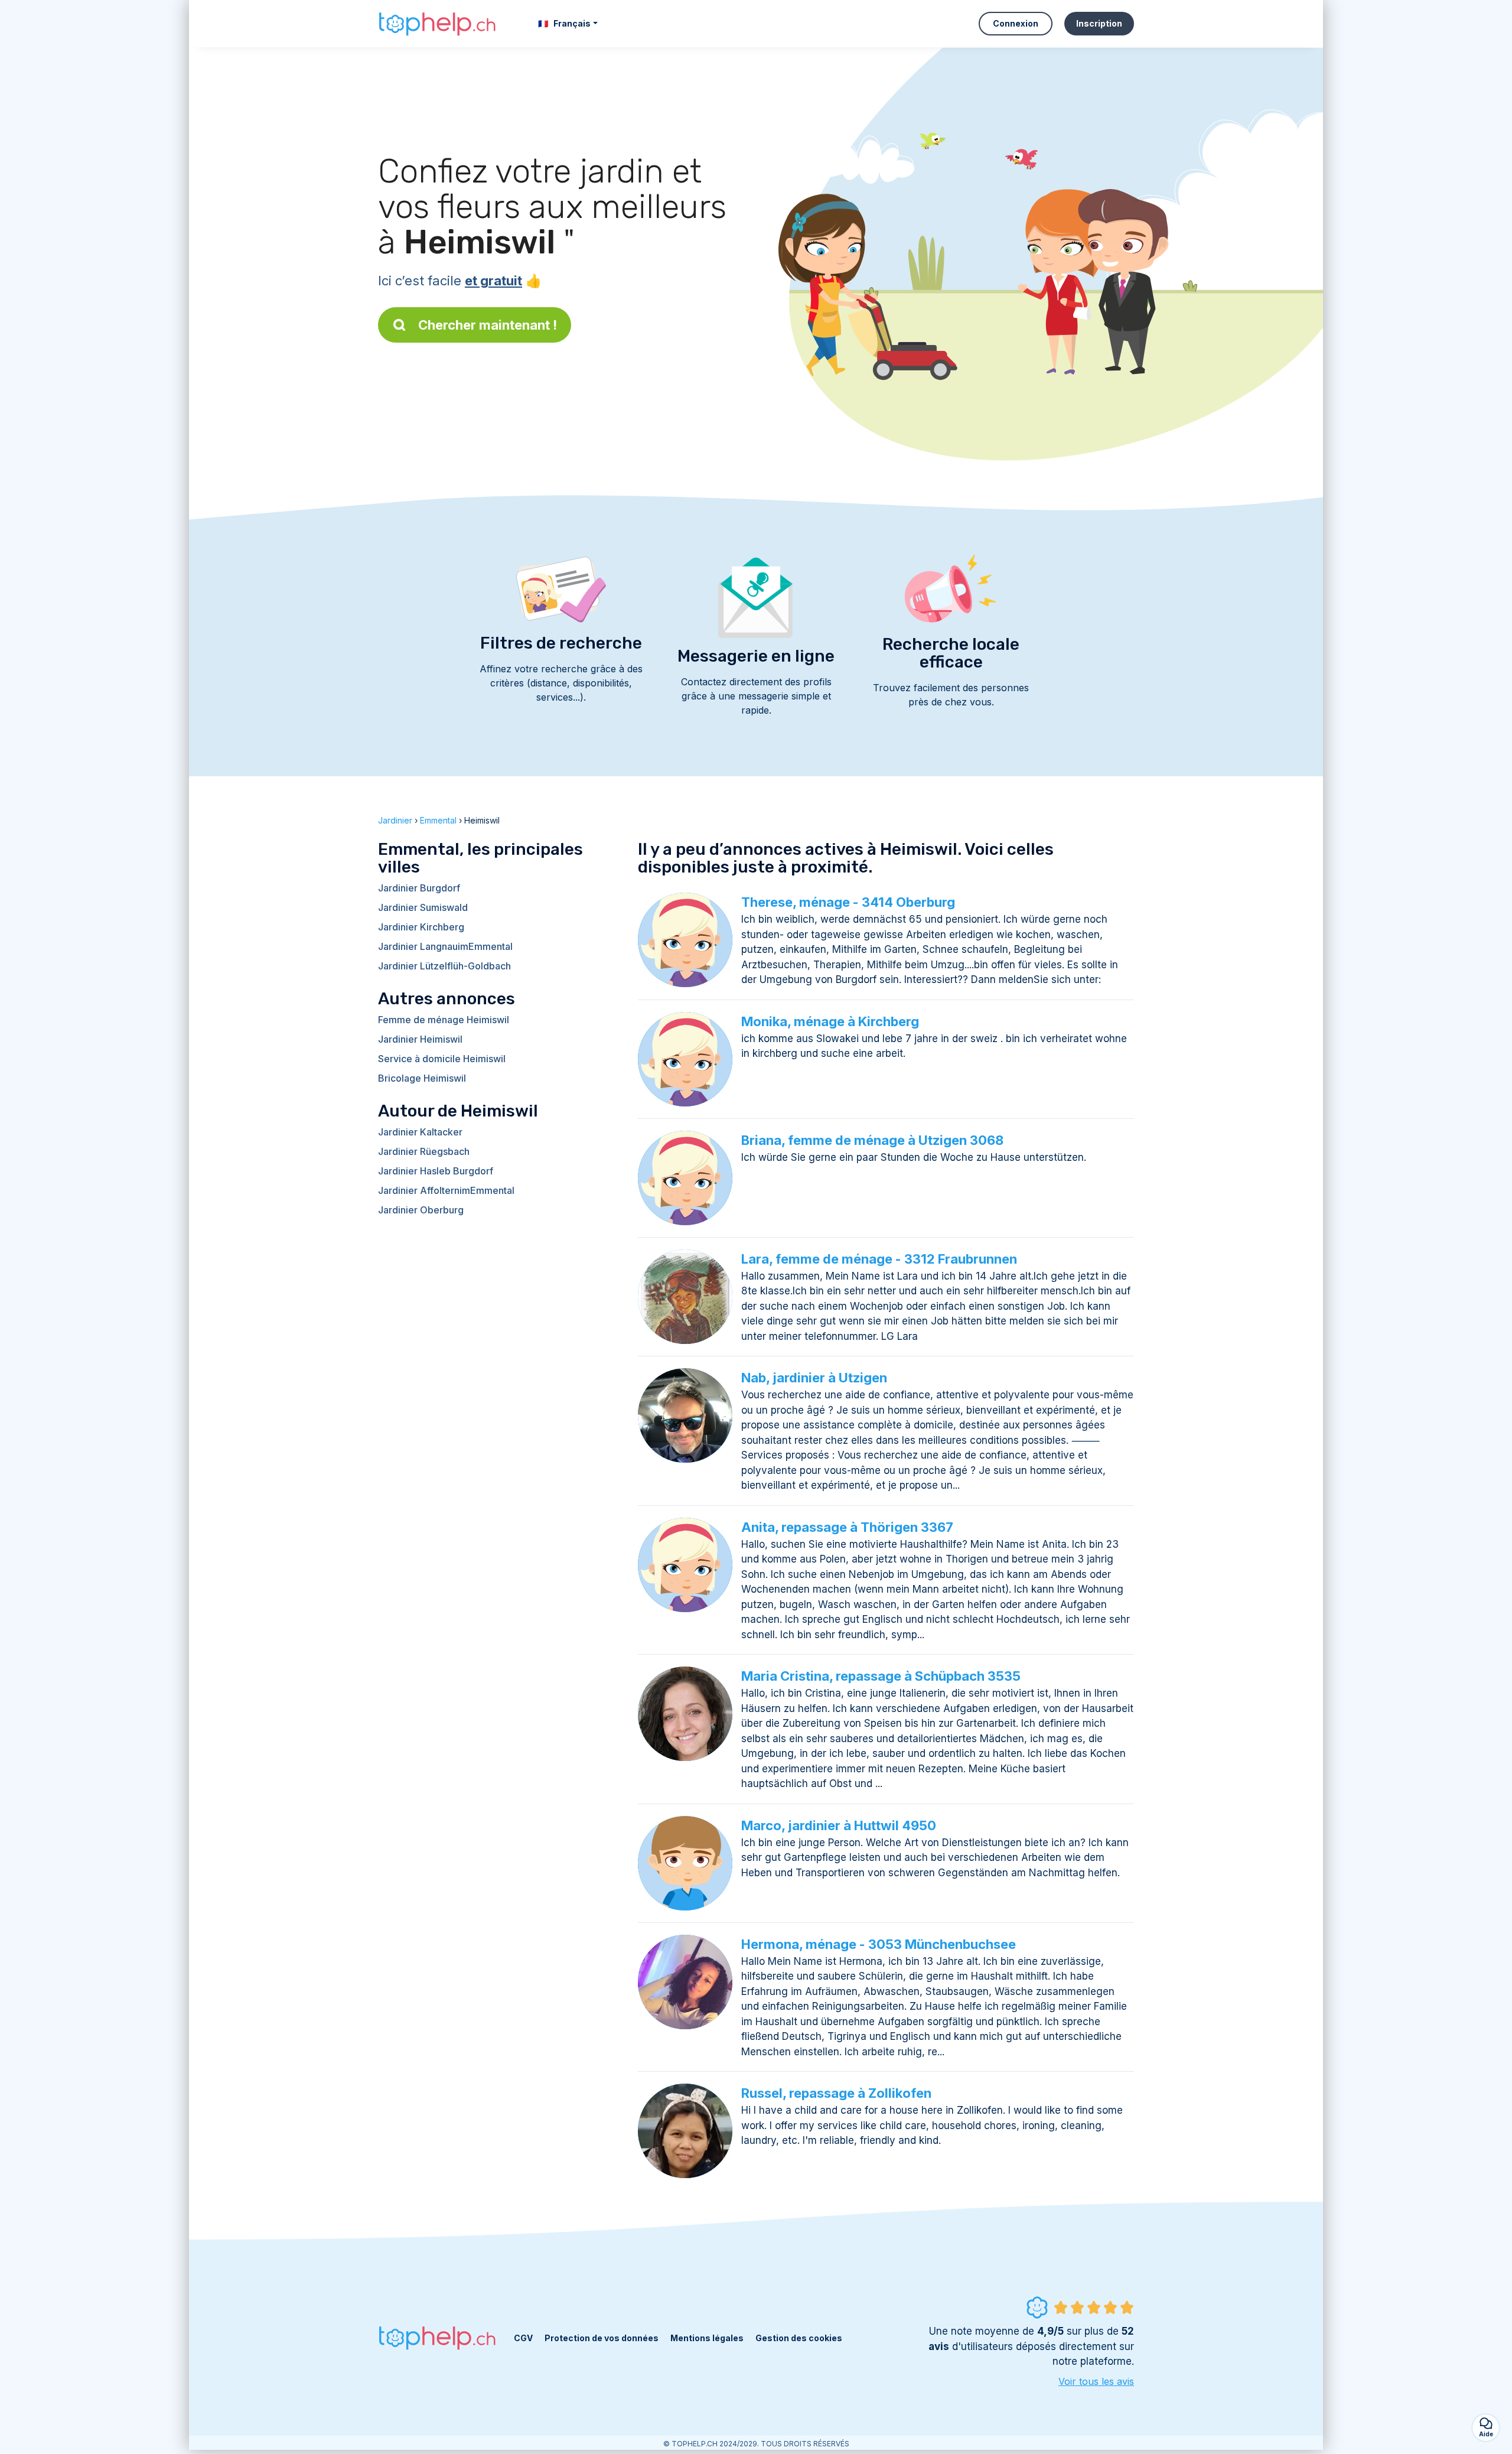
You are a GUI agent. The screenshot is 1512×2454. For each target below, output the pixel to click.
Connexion (1016, 23)
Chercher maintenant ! (488, 325)
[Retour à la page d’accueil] (437, 24)
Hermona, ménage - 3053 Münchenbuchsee (879, 1944)
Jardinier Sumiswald (423, 907)
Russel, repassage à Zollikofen (836, 2093)
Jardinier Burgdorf (419, 888)
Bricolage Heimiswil (422, 1078)
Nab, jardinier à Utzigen (814, 1378)
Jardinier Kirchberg (421, 927)
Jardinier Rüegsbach (424, 1151)
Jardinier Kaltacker (420, 1132)
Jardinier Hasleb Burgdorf (436, 1171)
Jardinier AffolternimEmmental (446, 1190)
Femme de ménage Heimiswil (444, 1020)
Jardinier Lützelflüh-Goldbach (444, 966)
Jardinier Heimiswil (420, 1039)
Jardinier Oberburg (421, 1210)
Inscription (1099, 23)
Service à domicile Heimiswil (442, 1059)
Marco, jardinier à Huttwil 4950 (839, 1825)
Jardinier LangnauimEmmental (445, 946)
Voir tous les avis (1096, 2381)
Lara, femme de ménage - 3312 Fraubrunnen (879, 1259)
